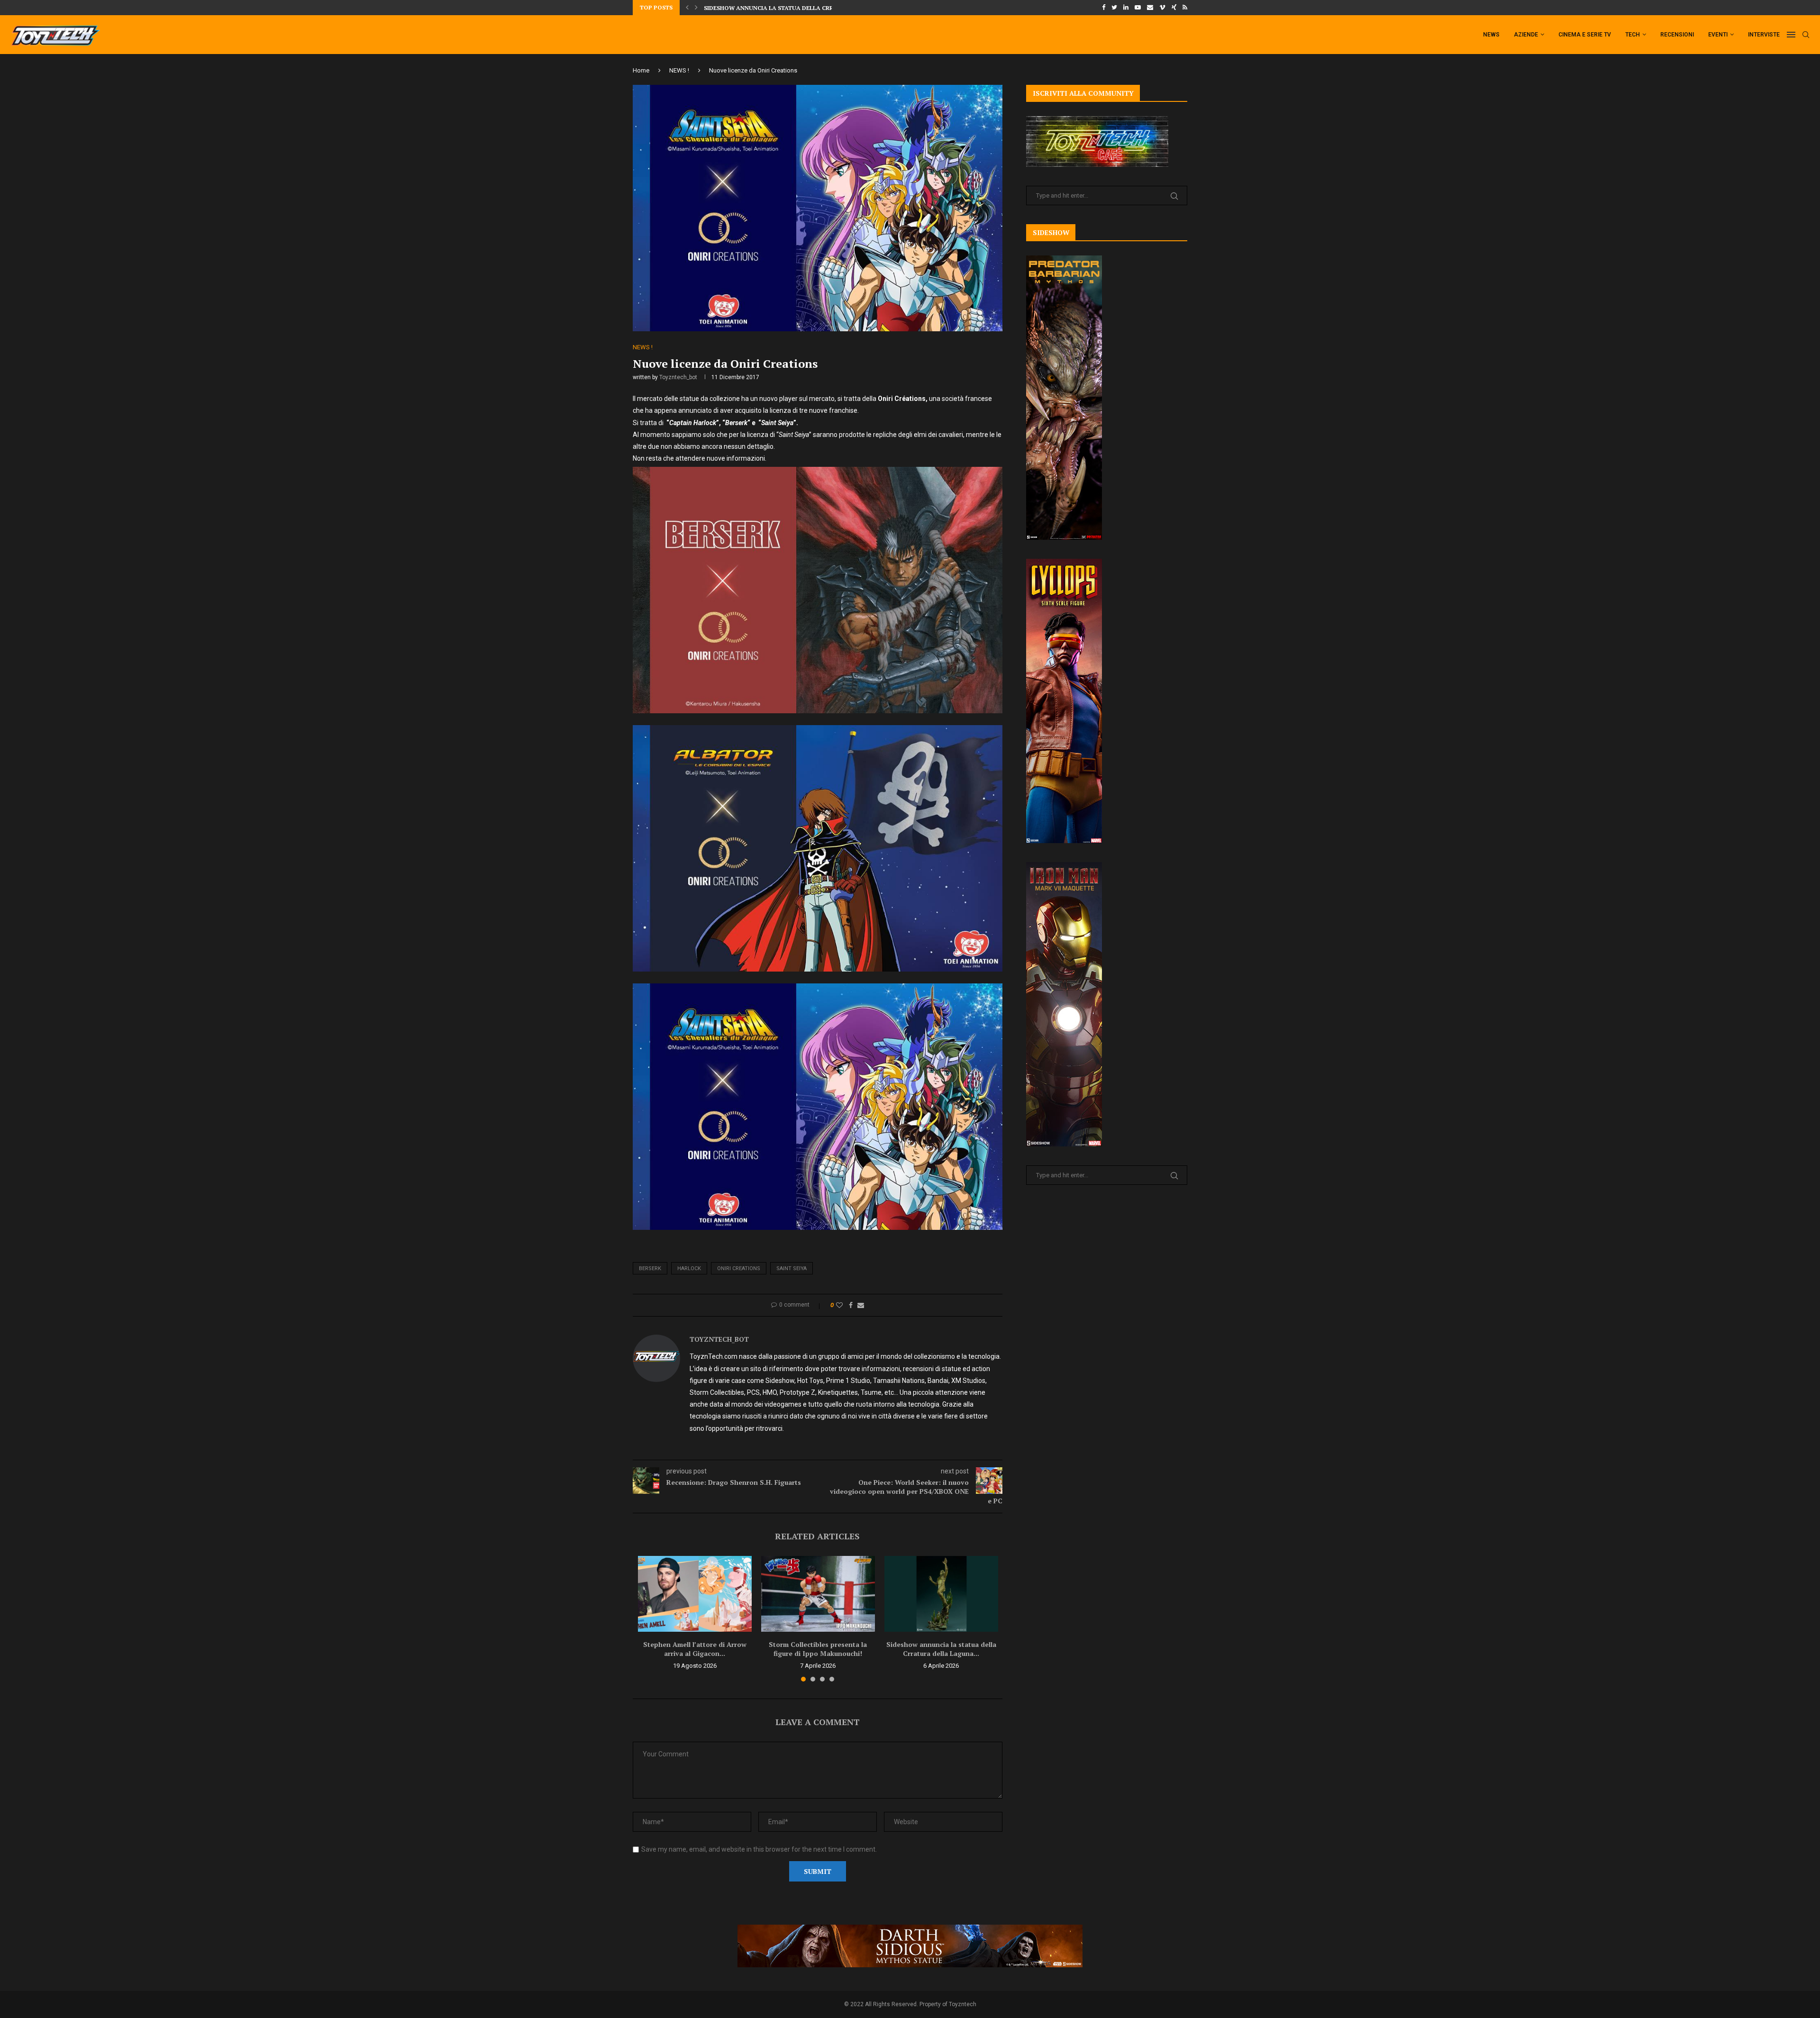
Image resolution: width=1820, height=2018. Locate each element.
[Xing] (1174, 8)
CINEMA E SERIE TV (1585, 35)
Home (641, 70)
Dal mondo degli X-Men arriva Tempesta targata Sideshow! (800, 8)
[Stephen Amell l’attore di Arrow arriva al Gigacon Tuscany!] (695, 1594)
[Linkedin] (1126, 8)
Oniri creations (739, 1268)
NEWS (1491, 35)
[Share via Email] (861, 1305)
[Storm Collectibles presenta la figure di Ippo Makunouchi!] (818, 1594)
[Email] (1150, 8)
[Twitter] (1114, 8)
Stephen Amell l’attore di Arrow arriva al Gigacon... (695, 1649)
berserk (650, 1268)
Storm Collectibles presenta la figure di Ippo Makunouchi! (818, 1649)
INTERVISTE (1764, 35)
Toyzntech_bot (678, 377)
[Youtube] (1138, 8)
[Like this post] (839, 1305)
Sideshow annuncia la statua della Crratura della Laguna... (941, 1649)
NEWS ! (679, 70)
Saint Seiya (792, 1268)
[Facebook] (1104, 8)
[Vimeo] (1162, 8)
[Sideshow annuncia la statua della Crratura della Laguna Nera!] (941, 1594)
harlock (689, 1268)
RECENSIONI (1677, 35)
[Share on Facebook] (851, 1305)
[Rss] (1185, 8)
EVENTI (1718, 35)
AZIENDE (1526, 35)
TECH (1633, 35)
